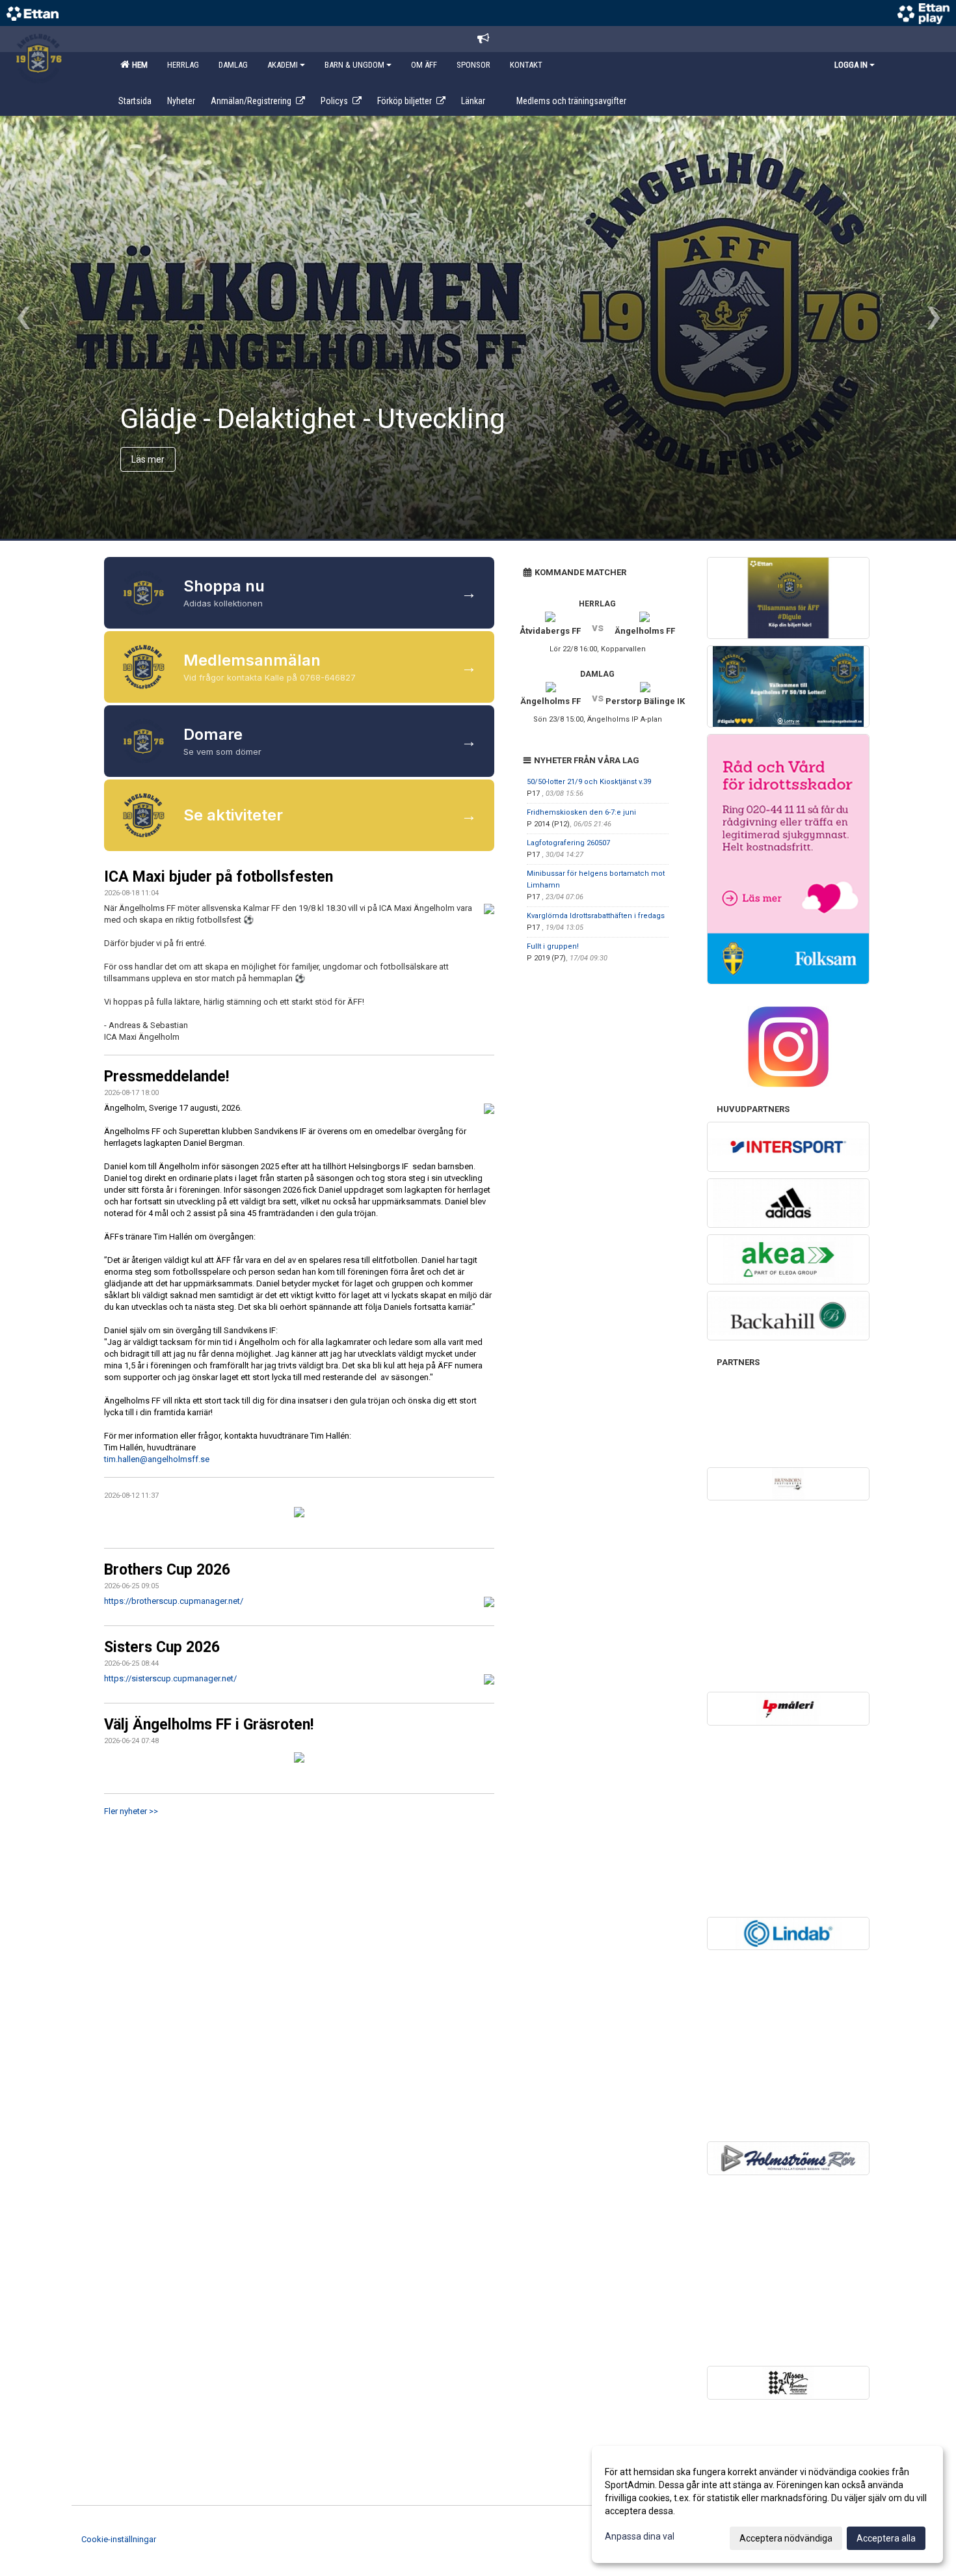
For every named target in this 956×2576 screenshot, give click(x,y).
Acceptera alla (886, 2538)
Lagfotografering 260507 (568, 843)
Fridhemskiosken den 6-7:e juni (581, 812)
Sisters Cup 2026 (162, 1647)
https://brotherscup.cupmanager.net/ (174, 1601)
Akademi (283, 65)
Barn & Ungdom (354, 65)
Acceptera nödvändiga (786, 2538)
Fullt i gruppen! (553, 946)
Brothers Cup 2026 (167, 1570)
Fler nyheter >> (131, 1811)
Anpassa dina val (640, 2536)
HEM (138, 65)
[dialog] (767, 2504)
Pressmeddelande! (166, 1077)
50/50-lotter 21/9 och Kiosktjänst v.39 (589, 782)
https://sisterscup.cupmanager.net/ (170, 1678)
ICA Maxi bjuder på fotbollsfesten (219, 877)
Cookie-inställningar (119, 2539)
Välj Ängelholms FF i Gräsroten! (209, 1725)
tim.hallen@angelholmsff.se (157, 1459)
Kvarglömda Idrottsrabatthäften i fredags (596, 916)
